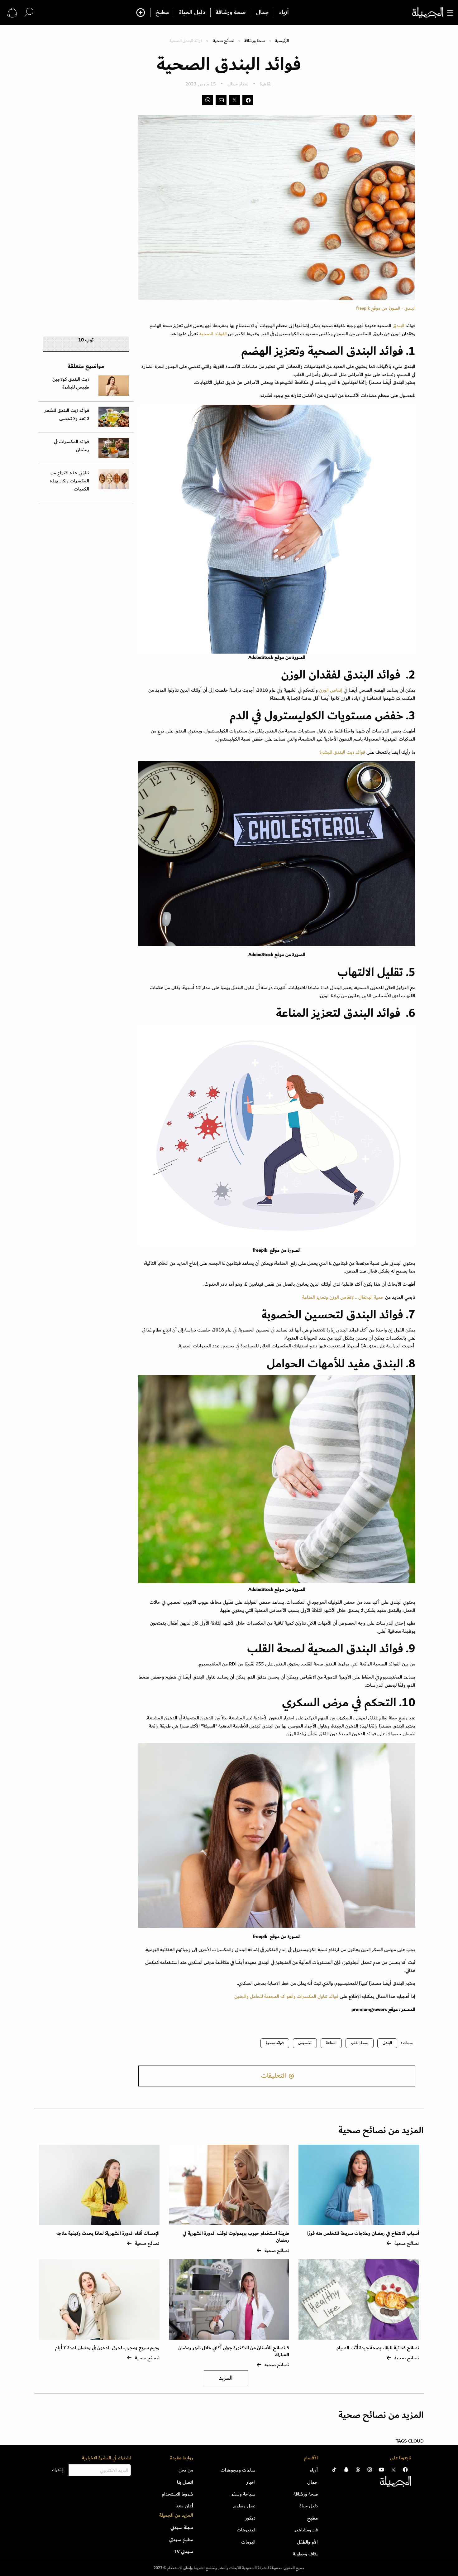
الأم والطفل (307, 2542)
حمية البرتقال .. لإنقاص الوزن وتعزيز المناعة (343, 1297)
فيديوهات (246, 2530)
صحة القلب (360, 2043)
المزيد (226, 2378)
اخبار (251, 2482)
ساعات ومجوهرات (238, 2470)
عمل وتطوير (244, 2506)
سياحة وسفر (243, 2494)
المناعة (331, 2043)
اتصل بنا (185, 2482)
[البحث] (29, 12)
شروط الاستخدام (177, 2494)
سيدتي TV (184, 2551)
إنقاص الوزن (331, 690)
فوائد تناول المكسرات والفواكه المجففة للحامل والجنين (286, 1996)
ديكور (250, 2518)
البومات (248, 2542)
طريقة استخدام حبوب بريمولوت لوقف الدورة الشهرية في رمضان (236, 2237)
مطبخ (162, 12)
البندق (398, 326)
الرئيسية (282, 41)
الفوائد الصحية (214, 334)
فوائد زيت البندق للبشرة (342, 752)
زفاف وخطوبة (305, 2554)
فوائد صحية (275, 2043)
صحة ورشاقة (231, 12)
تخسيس (305, 2043)
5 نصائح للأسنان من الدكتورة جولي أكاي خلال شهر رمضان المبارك (234, 2351)
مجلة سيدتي (182, 2527)
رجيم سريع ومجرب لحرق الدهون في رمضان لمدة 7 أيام (107, 2348)
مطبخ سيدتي (181, 2540)
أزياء (284, 12)
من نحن (186, 2470)
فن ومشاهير (306, 2530)
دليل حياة (309, 2506)
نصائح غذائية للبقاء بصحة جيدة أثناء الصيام (378, 2348)
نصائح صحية (224, 41)
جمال (262, 12)
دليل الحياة (192, 12)
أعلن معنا (184, 2506)
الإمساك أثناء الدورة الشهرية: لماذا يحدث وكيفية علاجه (108, 2233)
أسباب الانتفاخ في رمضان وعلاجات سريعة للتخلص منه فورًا (363, 2233)
